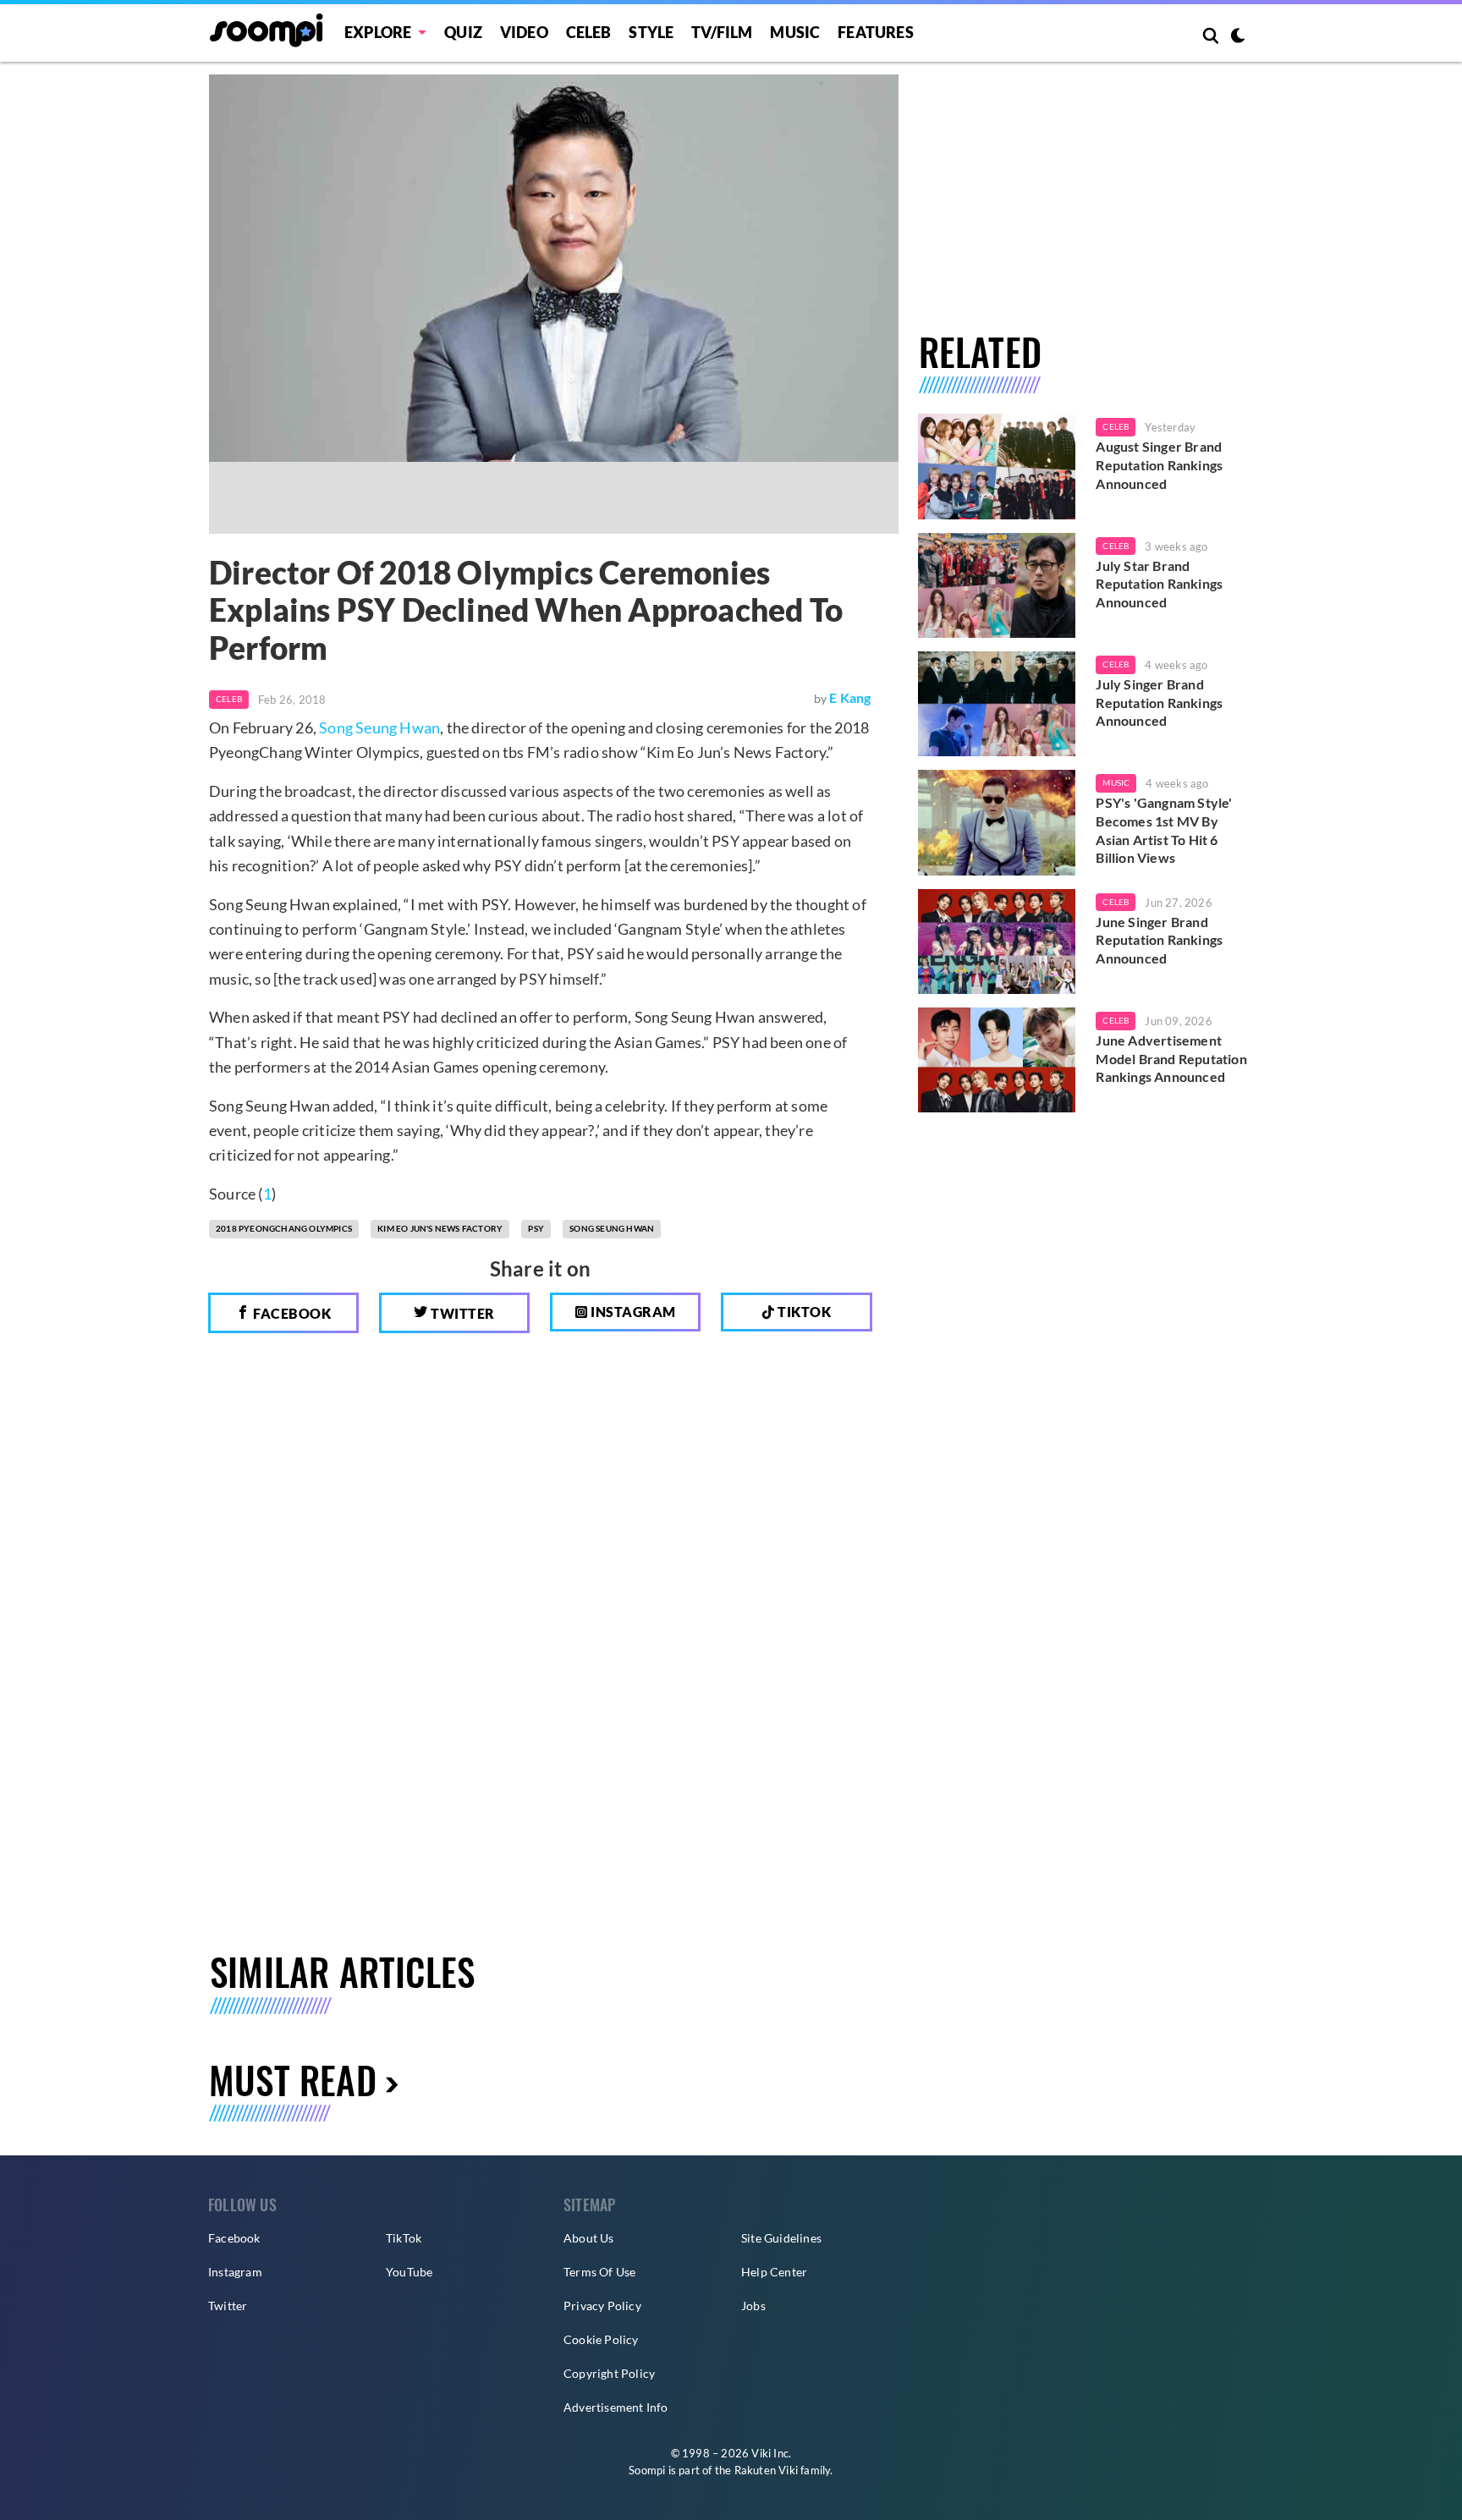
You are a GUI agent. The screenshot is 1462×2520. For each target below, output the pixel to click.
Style (651, 32)
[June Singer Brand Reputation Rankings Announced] (997, 942)
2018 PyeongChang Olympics (284, 1228)
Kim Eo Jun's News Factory (440, 1228)
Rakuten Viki (766, 2470)
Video (524, 32)
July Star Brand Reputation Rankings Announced (1159, 584)
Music (795, 32)
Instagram (632, 1312)
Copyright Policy (609, 2373)
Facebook (291, 1313)
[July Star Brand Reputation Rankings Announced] (997, 585)
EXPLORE (378, 32)
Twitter (462, 1313)
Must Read (293, 2080)
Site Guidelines (781, 2238)
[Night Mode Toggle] (1238, 37)
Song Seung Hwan (379, 727)
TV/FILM (722, 32)
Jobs (753, 2306)
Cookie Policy (601, 2339)
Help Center (774, 2272)
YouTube (409, 2272)
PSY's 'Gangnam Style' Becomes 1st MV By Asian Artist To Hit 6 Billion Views (1164, 830)
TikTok (404, 2238)
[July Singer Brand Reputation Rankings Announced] (997, 704)
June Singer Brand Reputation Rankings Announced (1159, 940)
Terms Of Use (599, 2272)
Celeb (589, 32)
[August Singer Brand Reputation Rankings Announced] (997, 466)
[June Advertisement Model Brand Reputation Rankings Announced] (997, 1060)
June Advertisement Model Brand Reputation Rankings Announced (1171, 1058)
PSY (536, 1228)
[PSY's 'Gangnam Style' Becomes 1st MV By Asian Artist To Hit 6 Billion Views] (997, 822)
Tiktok (803, 1312)
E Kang (850, 697)
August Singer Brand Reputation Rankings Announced (1159, 464)
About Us (589, 2238)
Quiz (463, 32)
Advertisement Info (616, 2407)
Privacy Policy (602, 2306)
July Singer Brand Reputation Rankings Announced (1159, 702)
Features (876, 32)
